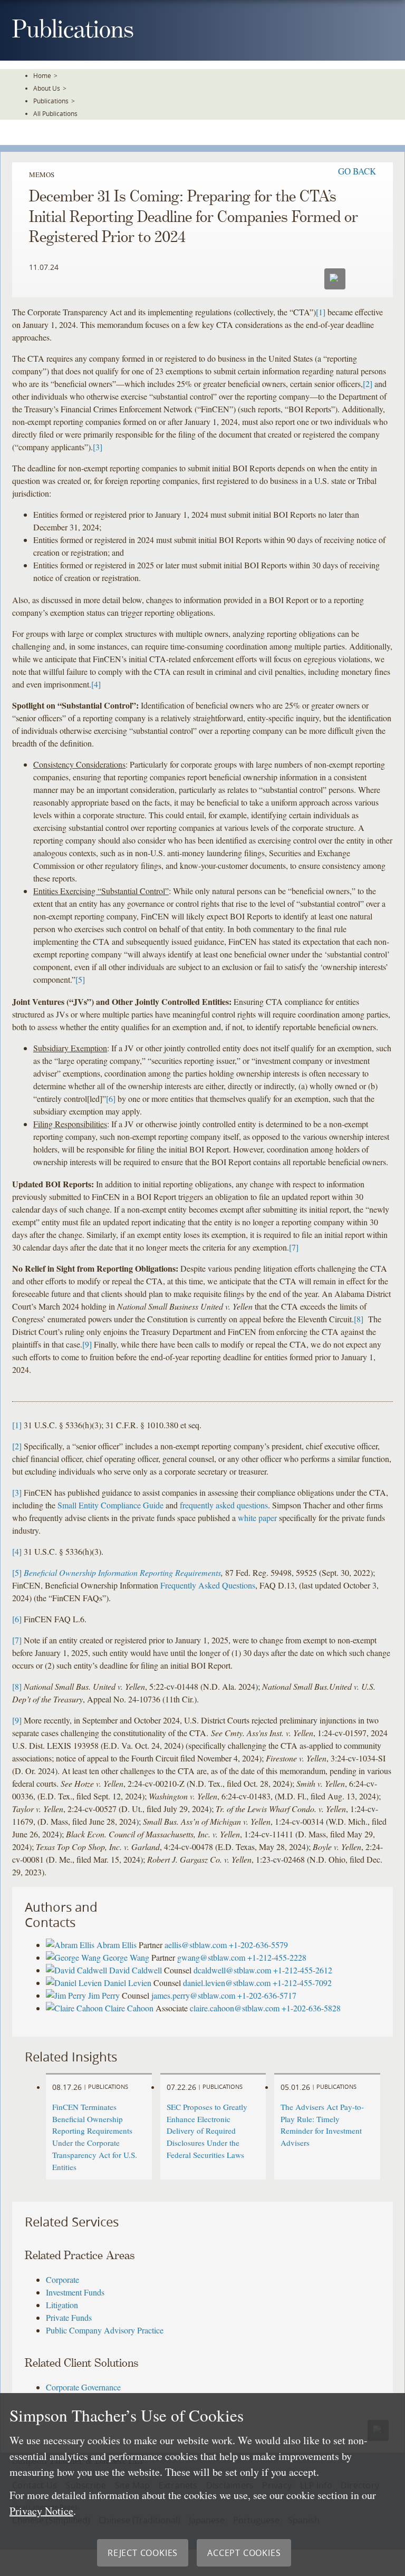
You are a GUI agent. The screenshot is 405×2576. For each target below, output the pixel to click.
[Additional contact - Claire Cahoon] (75, 2008)
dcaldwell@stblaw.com (232, 1970)
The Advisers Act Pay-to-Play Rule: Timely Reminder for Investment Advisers (322, 2125)
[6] (111, 1098)
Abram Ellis (117, 1945)
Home (42, 75)
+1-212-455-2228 (277, 1957)
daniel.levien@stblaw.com (227, 1983)
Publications (51, 101)
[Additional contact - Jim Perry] (67, 1995)
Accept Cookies (244, 2553)
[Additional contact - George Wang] (74, 1957)
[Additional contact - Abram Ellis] (71, 1945)
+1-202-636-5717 (267, 1995)
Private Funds (69, 2317)
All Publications (55, 113)
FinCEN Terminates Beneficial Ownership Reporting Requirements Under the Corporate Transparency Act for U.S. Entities (95, 2137)
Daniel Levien (128, 1983)
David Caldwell (136, 1970)
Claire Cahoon (129, 2008)
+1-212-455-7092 (302, 1983)
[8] (359, 1319)
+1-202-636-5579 (258, 1945)
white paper (257, 1518)
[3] (98, 447)
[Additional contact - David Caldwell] (78, 1970)
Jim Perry (104, 1995)
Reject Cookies (143, 2553)
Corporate (62, 2279)
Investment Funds (75, 2292)
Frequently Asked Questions (208, 1585)
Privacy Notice (41, 2511)
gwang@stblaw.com (211, 1957)
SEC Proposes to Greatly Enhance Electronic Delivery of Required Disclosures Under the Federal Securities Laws (207, 2131)
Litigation (62, 2305)
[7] (294, 1247)
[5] (80, 979)
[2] (368, 384)
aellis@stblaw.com (196, 1945)
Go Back (357, 171)
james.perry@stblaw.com (193, 1995)
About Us (47, 88)
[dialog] (202, 2485)
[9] (87, 1344)
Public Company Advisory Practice (105, 2330)
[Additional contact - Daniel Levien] (75, 1983)
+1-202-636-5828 (311, 2008)
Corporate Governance (83, 2387)
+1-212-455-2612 (303, 1970)
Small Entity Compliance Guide (110, 1505)
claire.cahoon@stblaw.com (235, 2008)
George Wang (126, 1957)
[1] (321, 312)
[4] (96, 684)
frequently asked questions (224, 1505)
